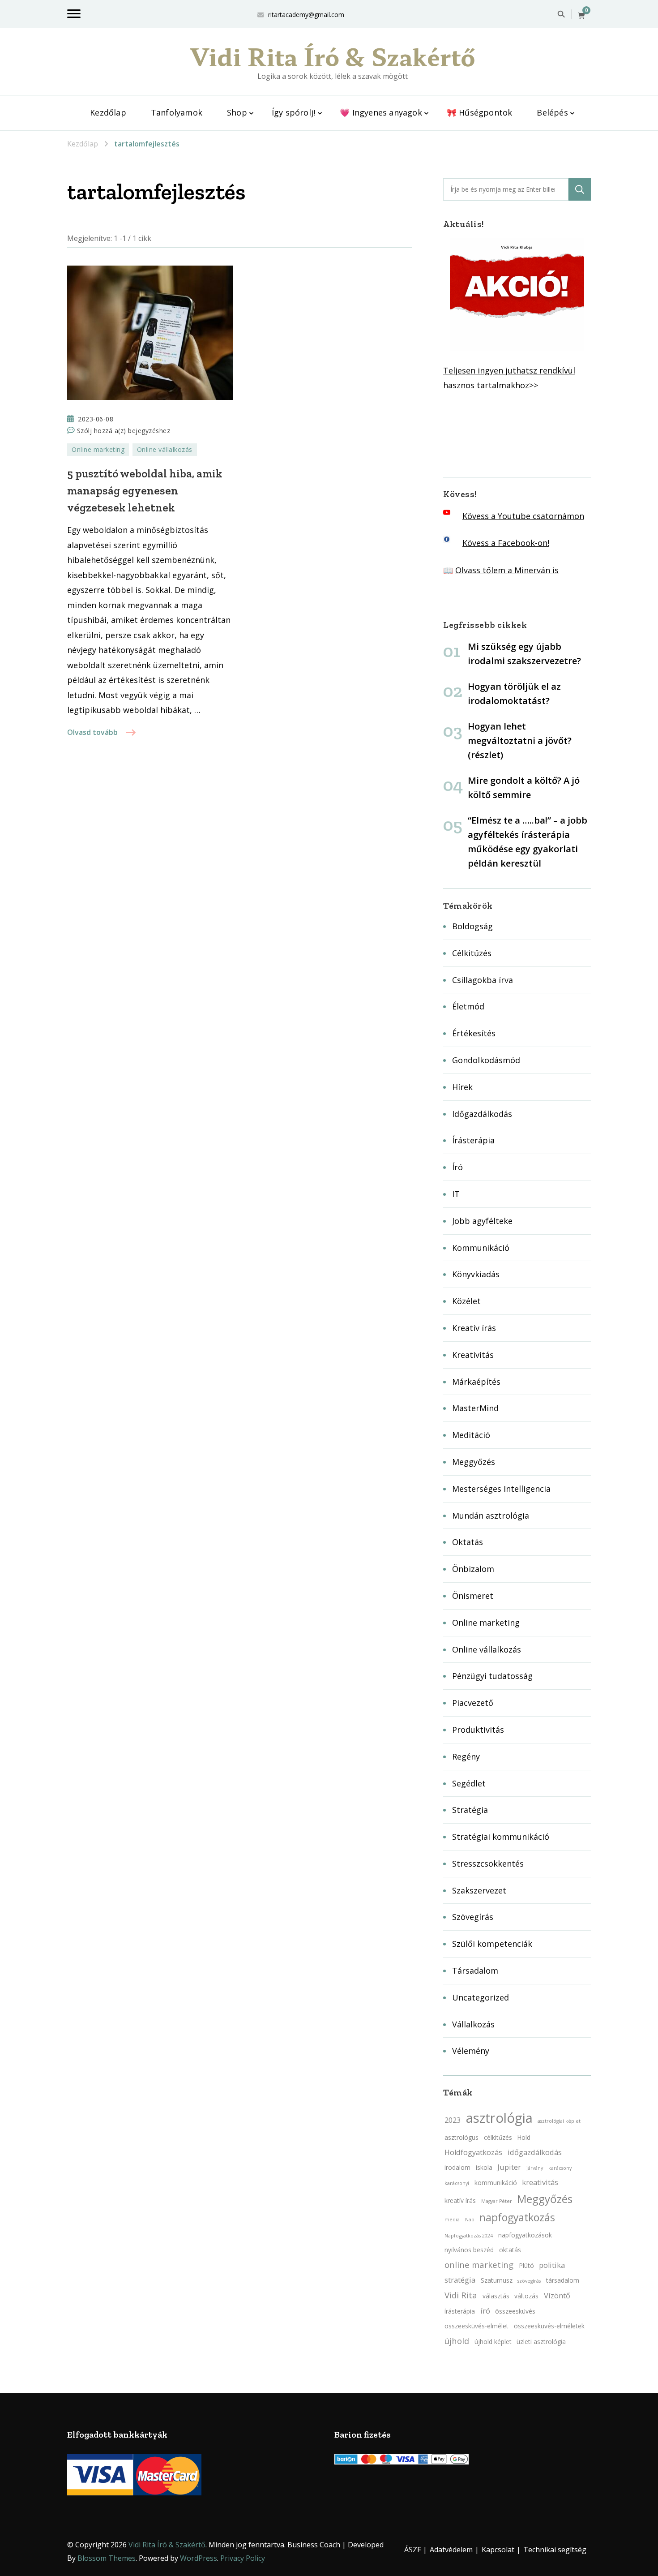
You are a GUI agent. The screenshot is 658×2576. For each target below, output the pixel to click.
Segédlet (469, 1783)
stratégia (460, 2280)
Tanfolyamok (177, 112)
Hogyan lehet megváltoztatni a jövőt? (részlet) (520, 741)
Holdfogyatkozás (473, 2152)
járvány (535, 2168)
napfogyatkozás (517, 2218)
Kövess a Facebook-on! (506, 543)
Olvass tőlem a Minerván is (507, 570)
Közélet (466, 1301)
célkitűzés (498, 2137)
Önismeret (473, 1596)
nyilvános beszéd (469, 2250)
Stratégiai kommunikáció (501, 1837)
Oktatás (468, 1542)
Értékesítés (474, 1033)
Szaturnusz (497, 2280)
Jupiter (509, 2167)
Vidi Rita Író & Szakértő (333, 56)
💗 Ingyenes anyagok (381, 112)
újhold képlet (493, 2342)
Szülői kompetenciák (492, 1944)
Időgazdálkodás (482, 1114)
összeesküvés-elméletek (549, 2326)
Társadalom (475, 1971)
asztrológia (499, 2118)
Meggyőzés (474, 1462)
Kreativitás (473, 1355)
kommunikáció (496, 2183)
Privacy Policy (243, 2558)
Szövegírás (473, 1917)
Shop (237, 112)
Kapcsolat (498, 2550)
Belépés (552, 112)
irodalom (457, 2167)
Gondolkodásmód (486, 1060)
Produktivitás (478, 1730)
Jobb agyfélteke (482, 1221)
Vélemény (471, 2051)
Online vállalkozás (165, 449)
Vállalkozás (473, 2024)
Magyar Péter (497, 2201)
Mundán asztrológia (491, 1516)
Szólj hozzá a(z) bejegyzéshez (124, 431)
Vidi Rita (461, 2295)
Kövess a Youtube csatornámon (523, 516)
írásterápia (460, 2311)
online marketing (479, 2265)
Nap (470, 2220)
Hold (524, 2137)
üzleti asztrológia (541, 2342)
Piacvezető (473, 1703)
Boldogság (472, 926)
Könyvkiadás (476, 1274)
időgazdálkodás (535, 2152)
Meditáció (471, 1435)
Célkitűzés (472, 953)
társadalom (563, 2280)
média (452, 2220)
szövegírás (529, 2281)
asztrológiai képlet (559, 2121)
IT (456, 1194)
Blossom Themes (107, 2558)
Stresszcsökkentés (488, 1863)
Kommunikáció (481, 1248)
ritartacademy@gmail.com (306, 15)
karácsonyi (457, 2183)
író (485, 2311)
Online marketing (98, 449)
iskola (484, 2167)
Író (457, 1167)
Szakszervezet (479, 1890)
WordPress (199, 2558)
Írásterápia (473, 1140)
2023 (453, 2120)
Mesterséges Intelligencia (501, 1489)
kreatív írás (460, 2200)
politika (552, 2265)
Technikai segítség (555, 2550)
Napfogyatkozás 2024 (469, 2236)
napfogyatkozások (525, 2235)
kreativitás (540, 2182)
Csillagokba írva (483, 980)
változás (526, 2296)
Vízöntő (557, 2296)
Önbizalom (473, 1569)
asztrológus (461, 2137)
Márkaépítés (476, 1382)
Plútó (526, 2265)
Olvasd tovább (92, 732)
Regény (466, 1756)
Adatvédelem (451, 2550)
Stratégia (470, 1810)
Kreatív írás (474, 1328)
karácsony (560, 2168)
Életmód (468, 1006)
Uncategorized (481, 1997)
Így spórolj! (293, 112)
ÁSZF (412, 2550)
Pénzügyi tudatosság (492, 1676)
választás (496, 2296)
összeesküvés (515, 2311)
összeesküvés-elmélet (476, 2326)
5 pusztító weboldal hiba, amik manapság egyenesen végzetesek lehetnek (145, 490)
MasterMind (475, 1408)
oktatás (510, 2250)
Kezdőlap (108, 112)
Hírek (462, 1087)
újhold (457, 2341)
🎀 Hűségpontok (480, 112)
